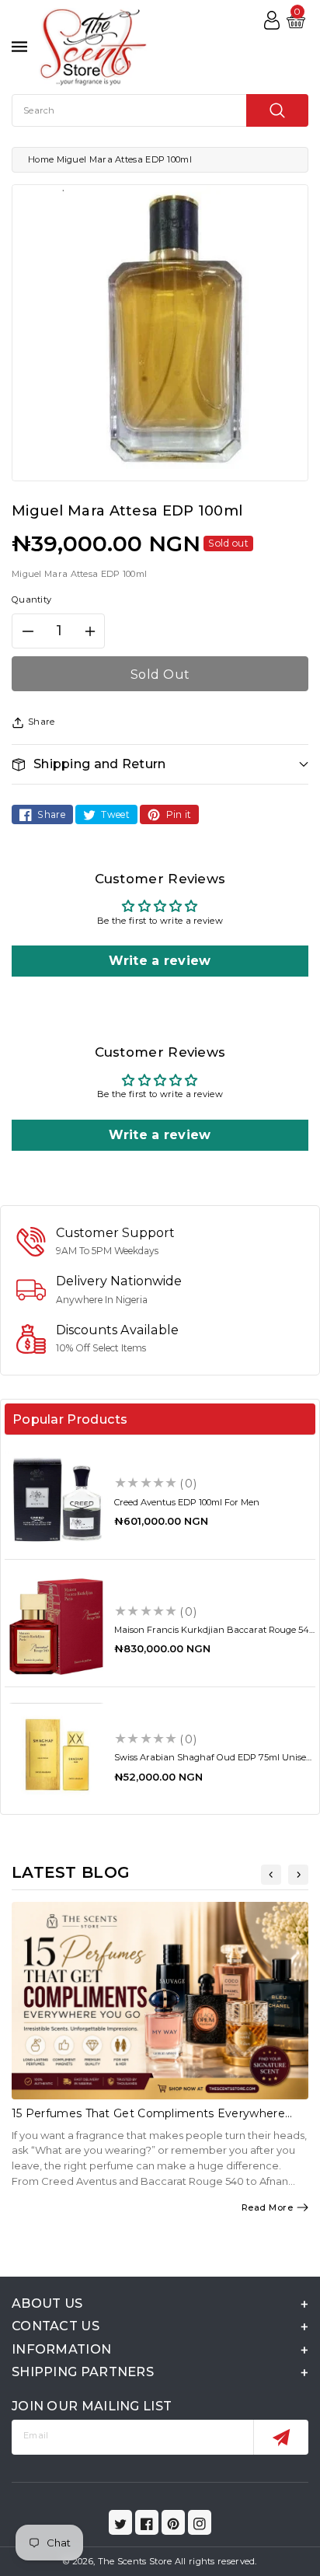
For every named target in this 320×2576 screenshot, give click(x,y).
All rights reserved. (216, 2561)
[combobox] (160, 110)
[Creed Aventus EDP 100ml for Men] (56, 1499)
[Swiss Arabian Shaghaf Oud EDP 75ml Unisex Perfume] (56, 1755)
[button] (160, 764)
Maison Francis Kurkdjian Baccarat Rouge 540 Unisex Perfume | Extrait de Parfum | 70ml (214, 1635)
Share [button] (42, 722)
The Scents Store (135, 2561)
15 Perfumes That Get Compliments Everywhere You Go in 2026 (148, 2120)
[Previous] (271, 1875)
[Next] (298, 1875)
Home (41, 159)
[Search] (277, 110)
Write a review (160, 961)
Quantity (31, 599)
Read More (268, 2207)
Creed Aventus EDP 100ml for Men (187, 1502)
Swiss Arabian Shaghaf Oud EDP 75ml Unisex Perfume (212, 1762)
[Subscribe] (281, 2437)
